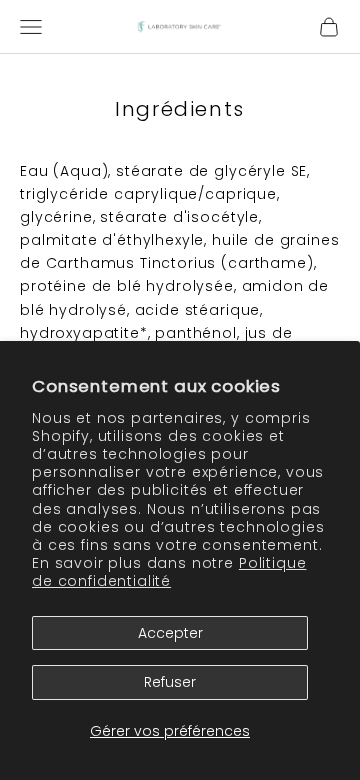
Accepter (170, 633)
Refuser (170, 682)
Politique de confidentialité (169, 572)
